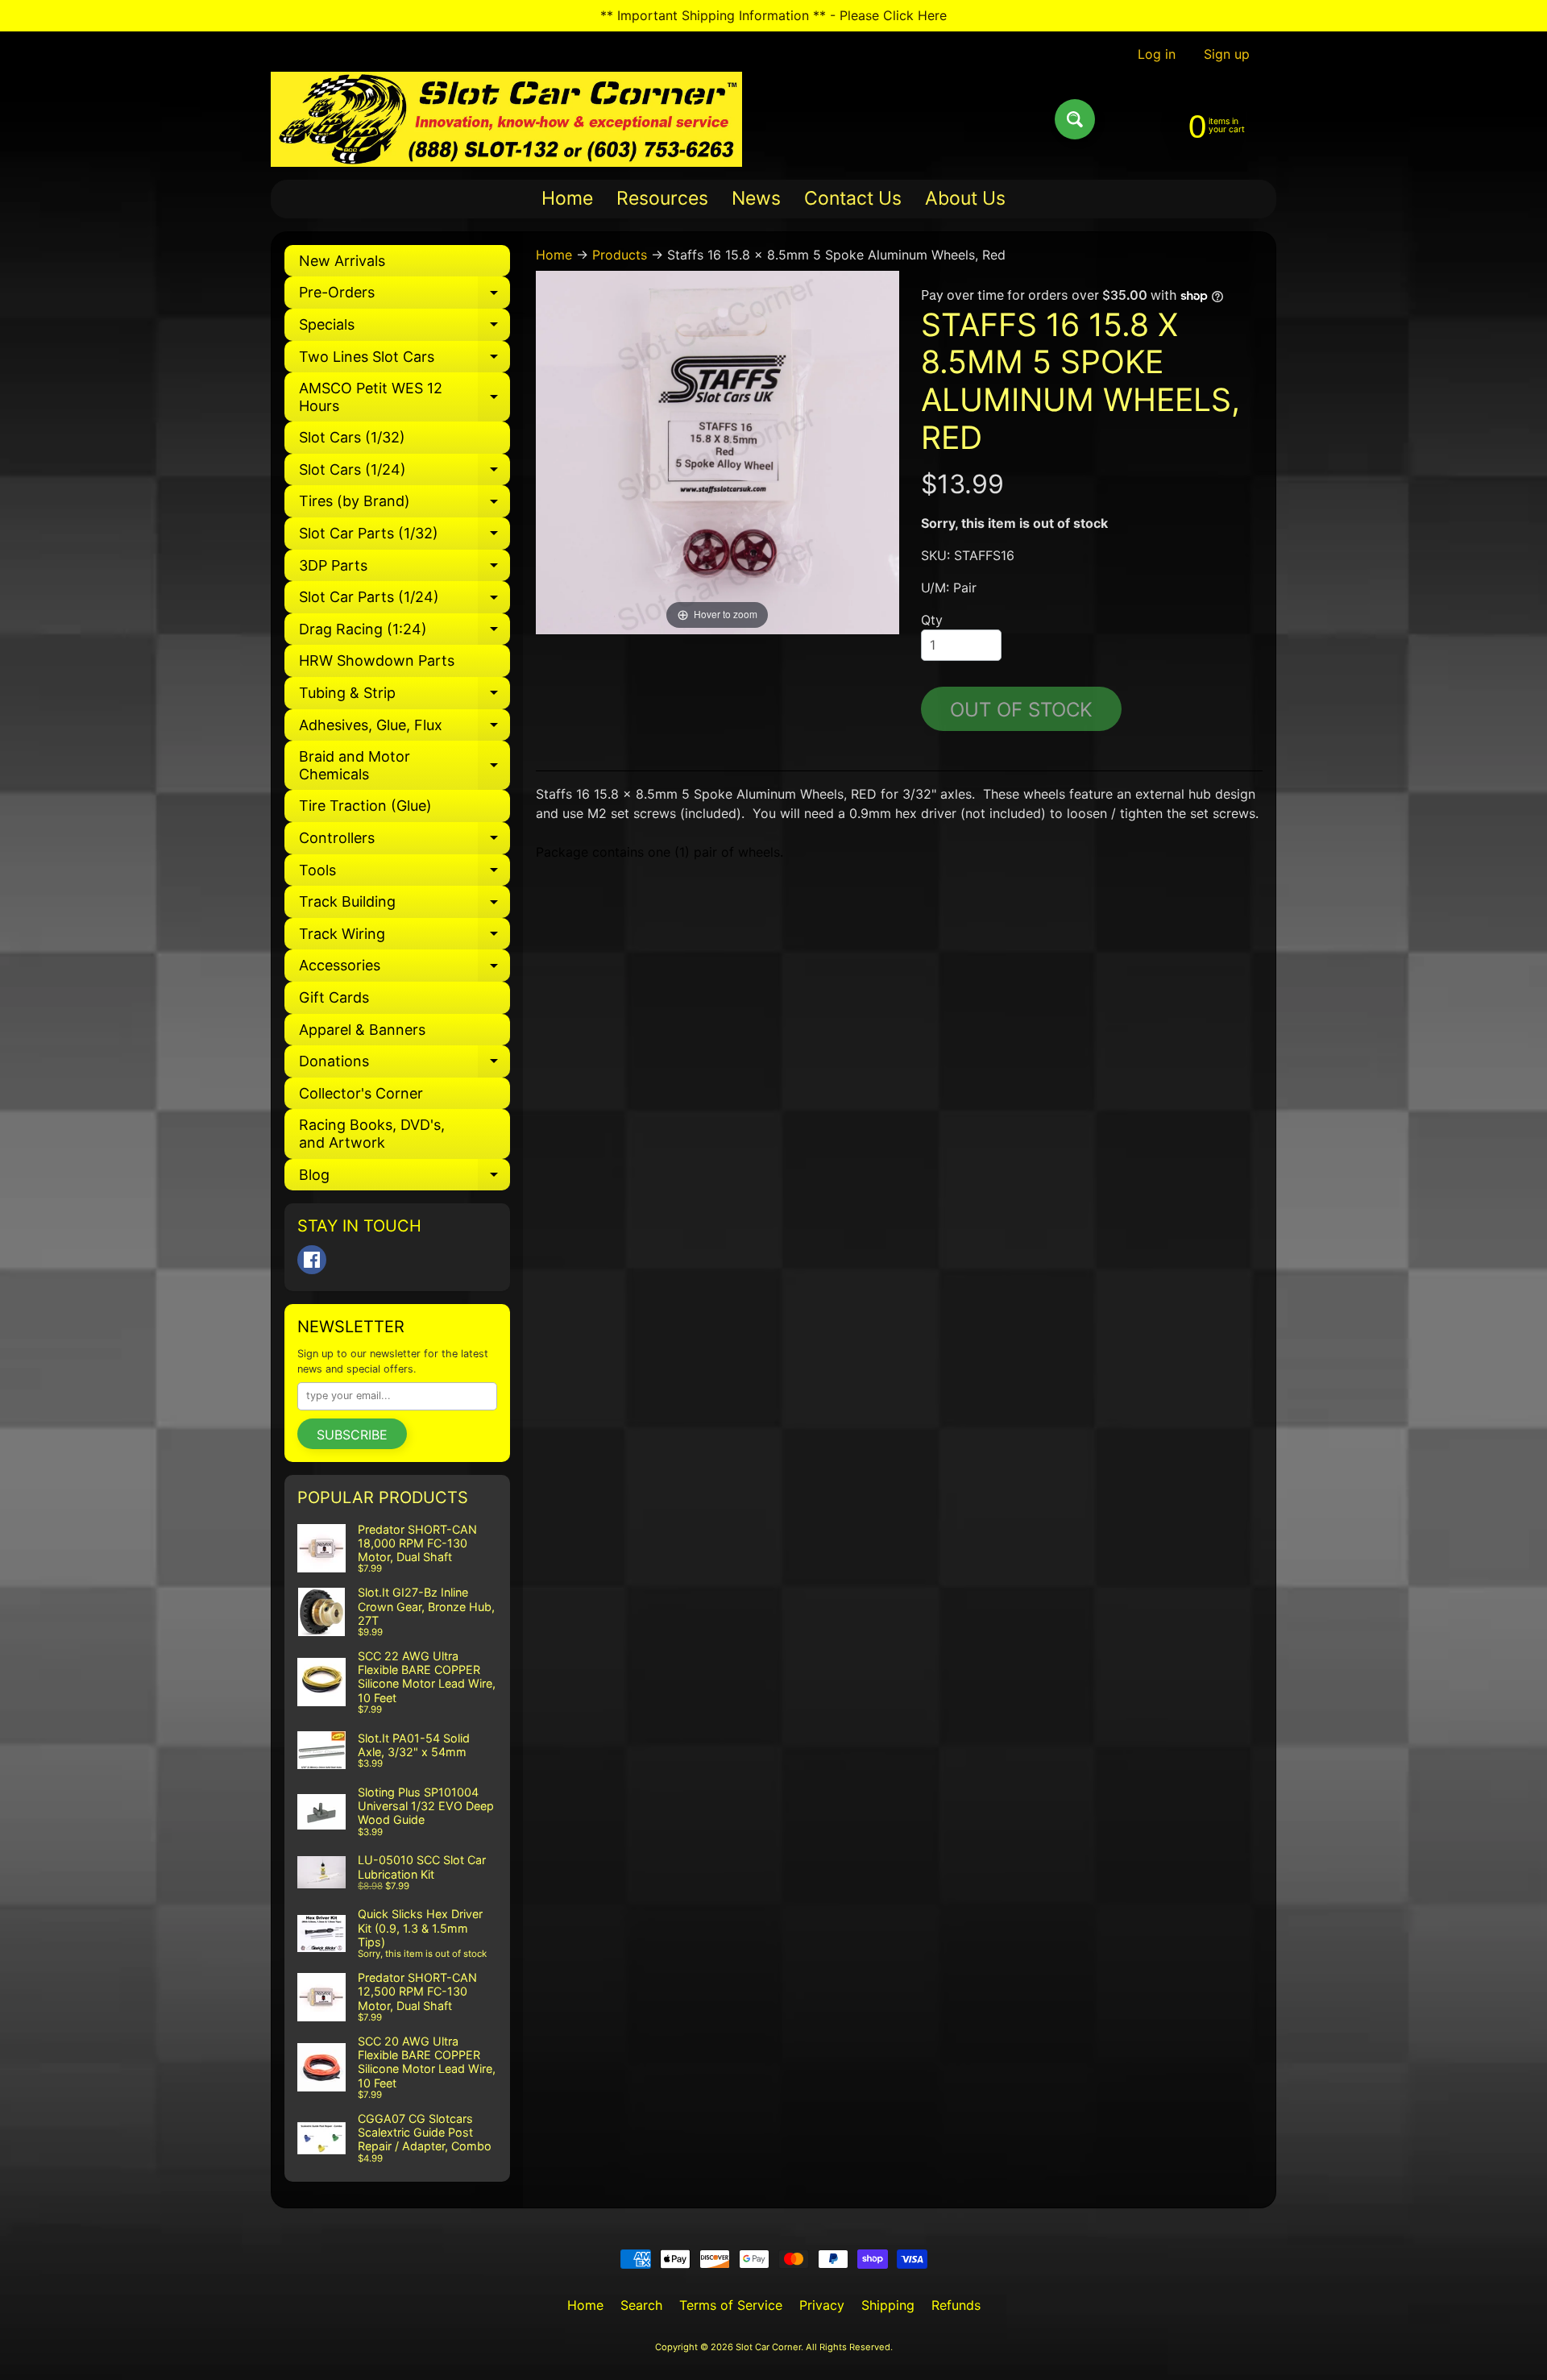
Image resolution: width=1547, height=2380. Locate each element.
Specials (404, 328)
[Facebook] (312, 1260)
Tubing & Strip (404, 697)
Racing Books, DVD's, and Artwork (372, 1134)
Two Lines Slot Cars (404, 361)
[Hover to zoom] (718, 451)
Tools (404, 874)
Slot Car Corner (768, 2347)
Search (641, 2305)
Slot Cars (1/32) (352, 437)
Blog (404, 1179)
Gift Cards (334, 997)
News (756, 198)
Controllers (404, 842)
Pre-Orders (404, 296)
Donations (404, 1065)
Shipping (888, 2305)
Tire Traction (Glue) (365, 806)
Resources (662, 198)
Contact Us (853, 198)
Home (567, 198)
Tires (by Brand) (404, 505)
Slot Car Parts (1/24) (404, 601)
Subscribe (352, 1435)
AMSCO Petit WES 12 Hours (404, 398)
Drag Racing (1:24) (404, 633)
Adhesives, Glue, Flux (404, 729)
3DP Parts (404, 569)
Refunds (956, 2305)
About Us (965, 198)
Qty (932, 620)
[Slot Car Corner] (506, 119)
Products (620, 255)
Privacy (822, 2305)
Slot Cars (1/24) (404, 474)
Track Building (404, 905)
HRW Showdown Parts (377, 660)
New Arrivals (342, 261)
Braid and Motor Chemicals (404, 766)
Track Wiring (404, 938)
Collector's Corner (361, 1093)
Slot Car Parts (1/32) (404, 537)
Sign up (1227, 54)
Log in (1157, 54)
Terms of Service (731, 2305)
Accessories (404, 969)
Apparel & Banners (362, 1030)
